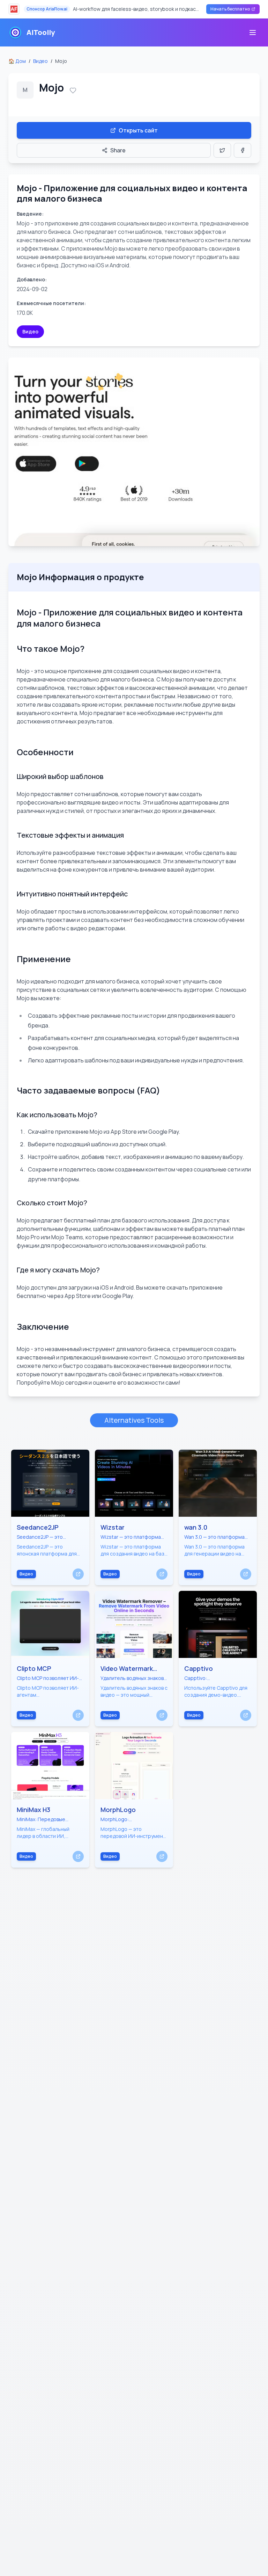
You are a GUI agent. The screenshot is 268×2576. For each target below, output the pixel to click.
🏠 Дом (17, 61)
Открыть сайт (138, 130)
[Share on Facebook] (243, 150)
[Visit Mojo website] (134, 452)
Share (118, 150)
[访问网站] (78, 1574)
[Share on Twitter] (222, 150)
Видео (40, 61)
